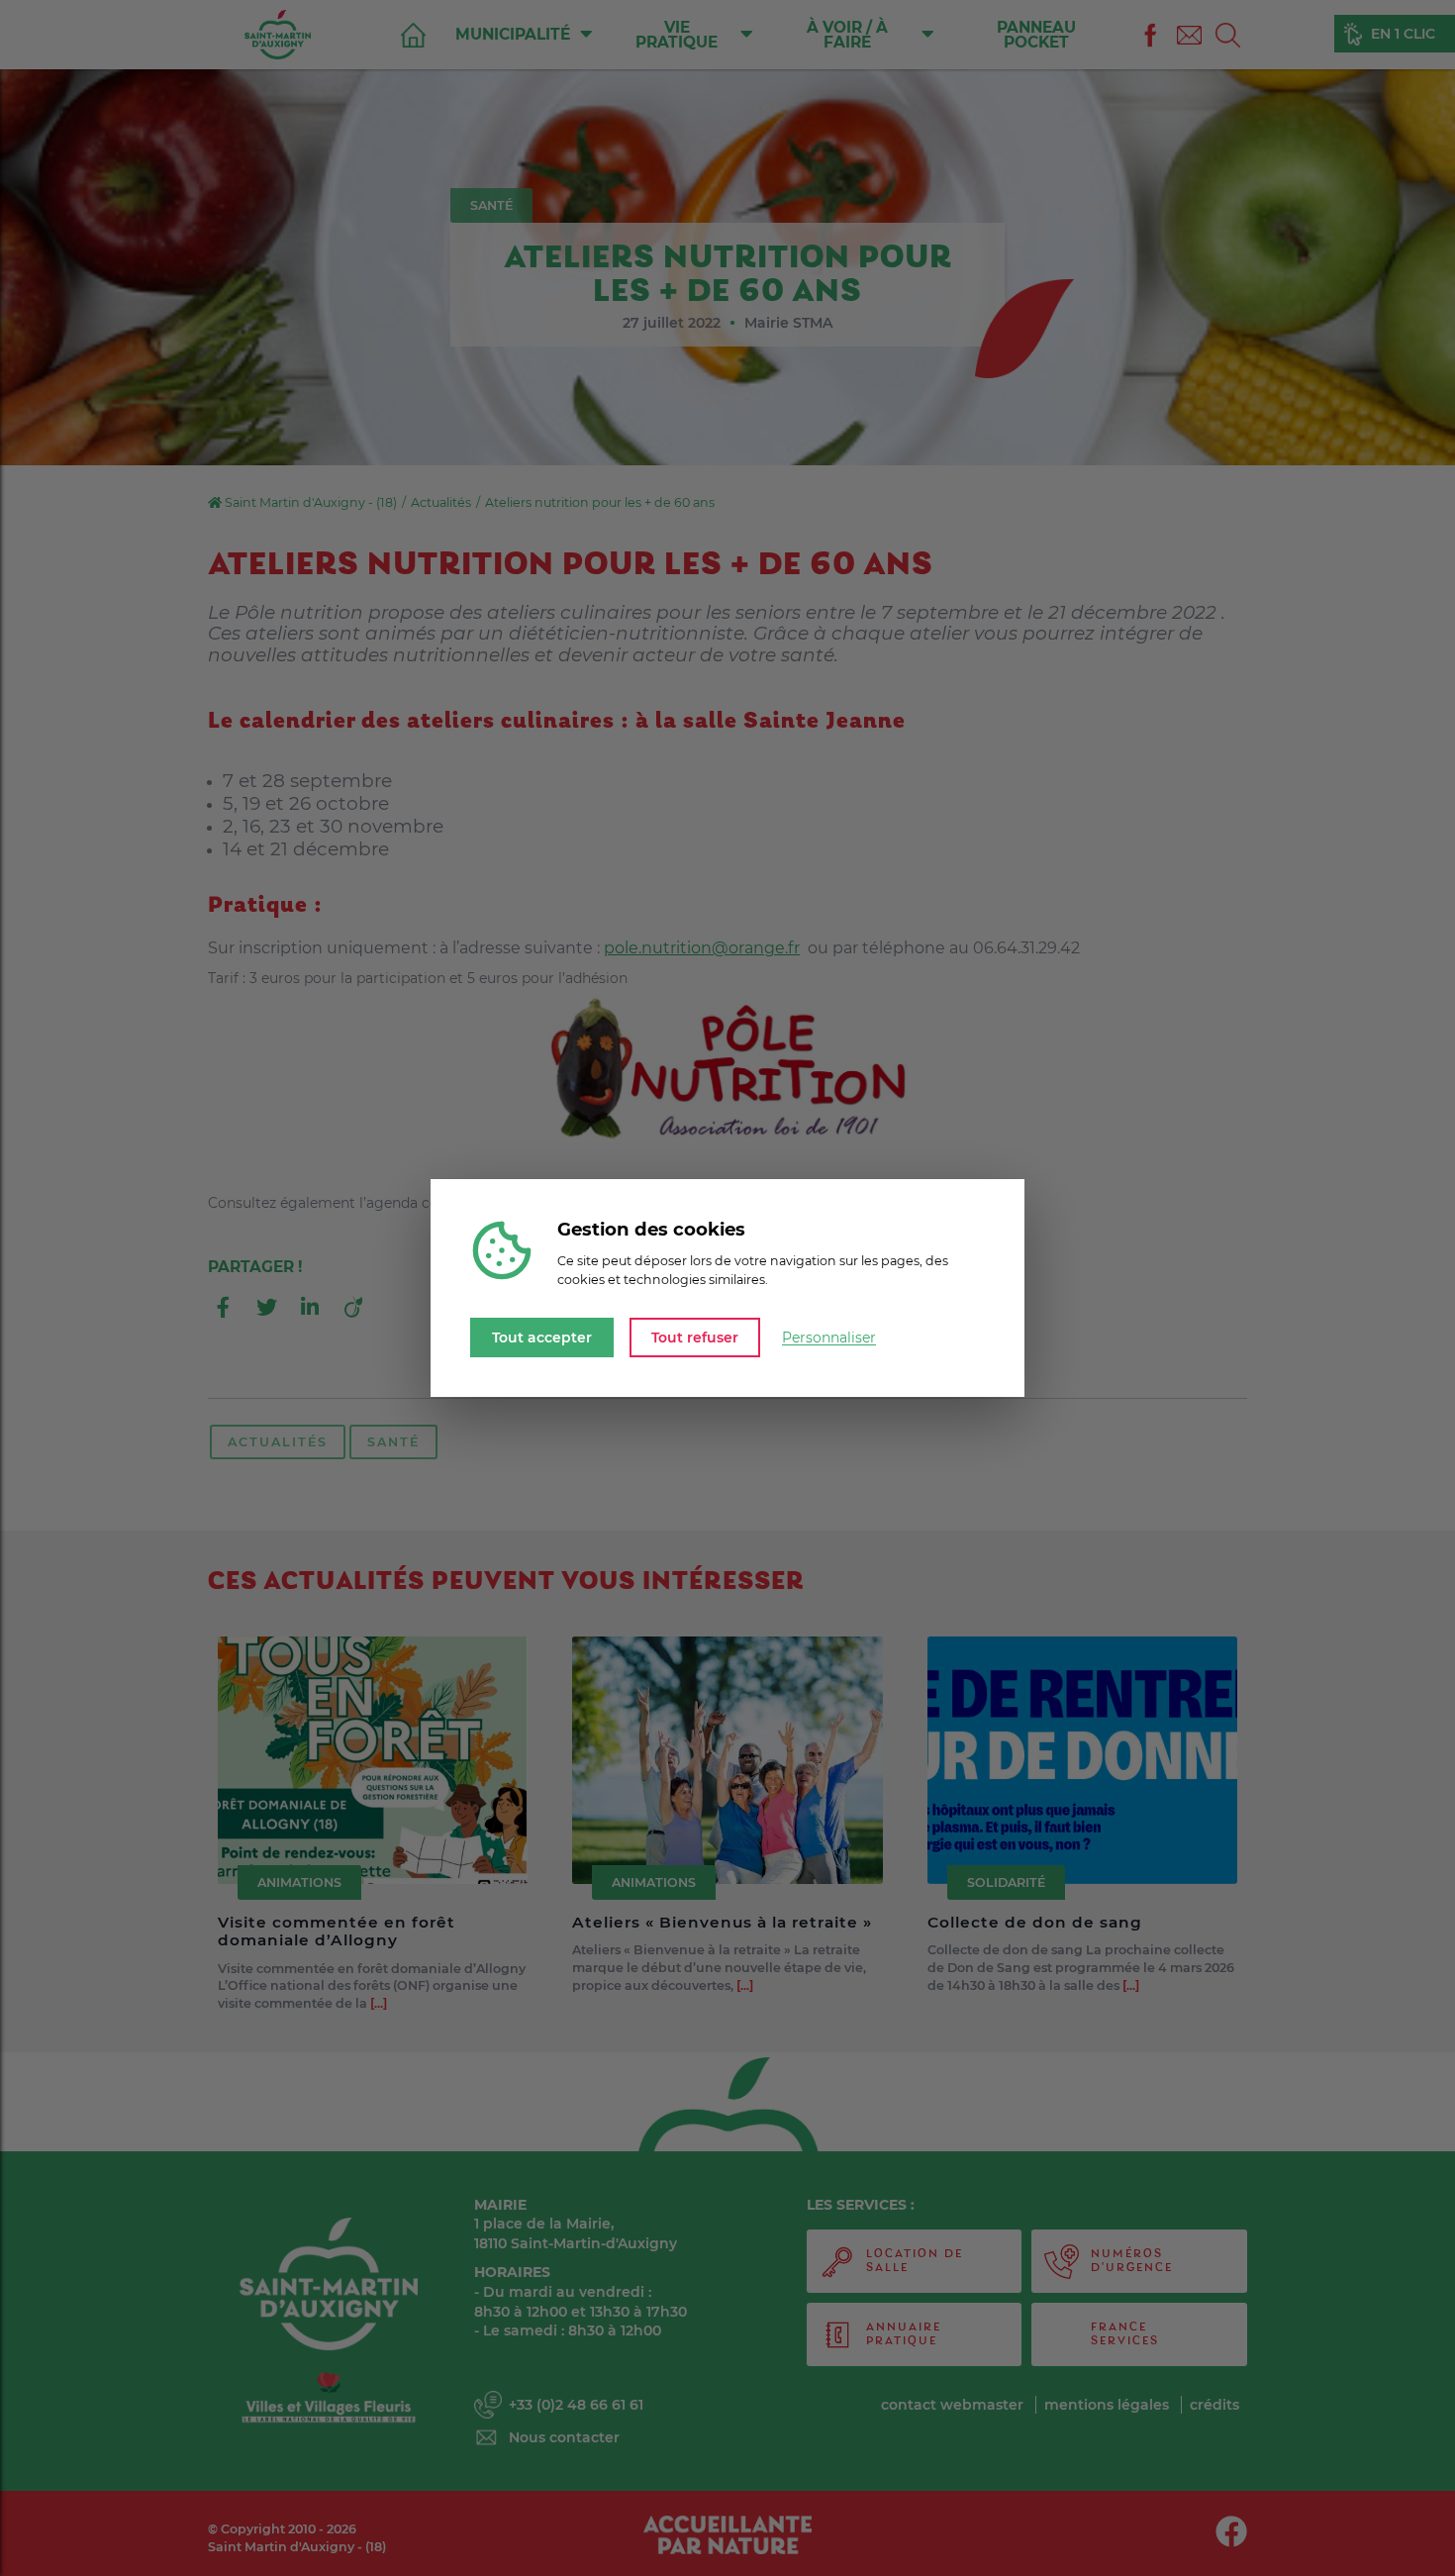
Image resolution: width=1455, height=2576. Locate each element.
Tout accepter (542, 1337)
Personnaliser (829, 1338)
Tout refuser (695, 1337)
